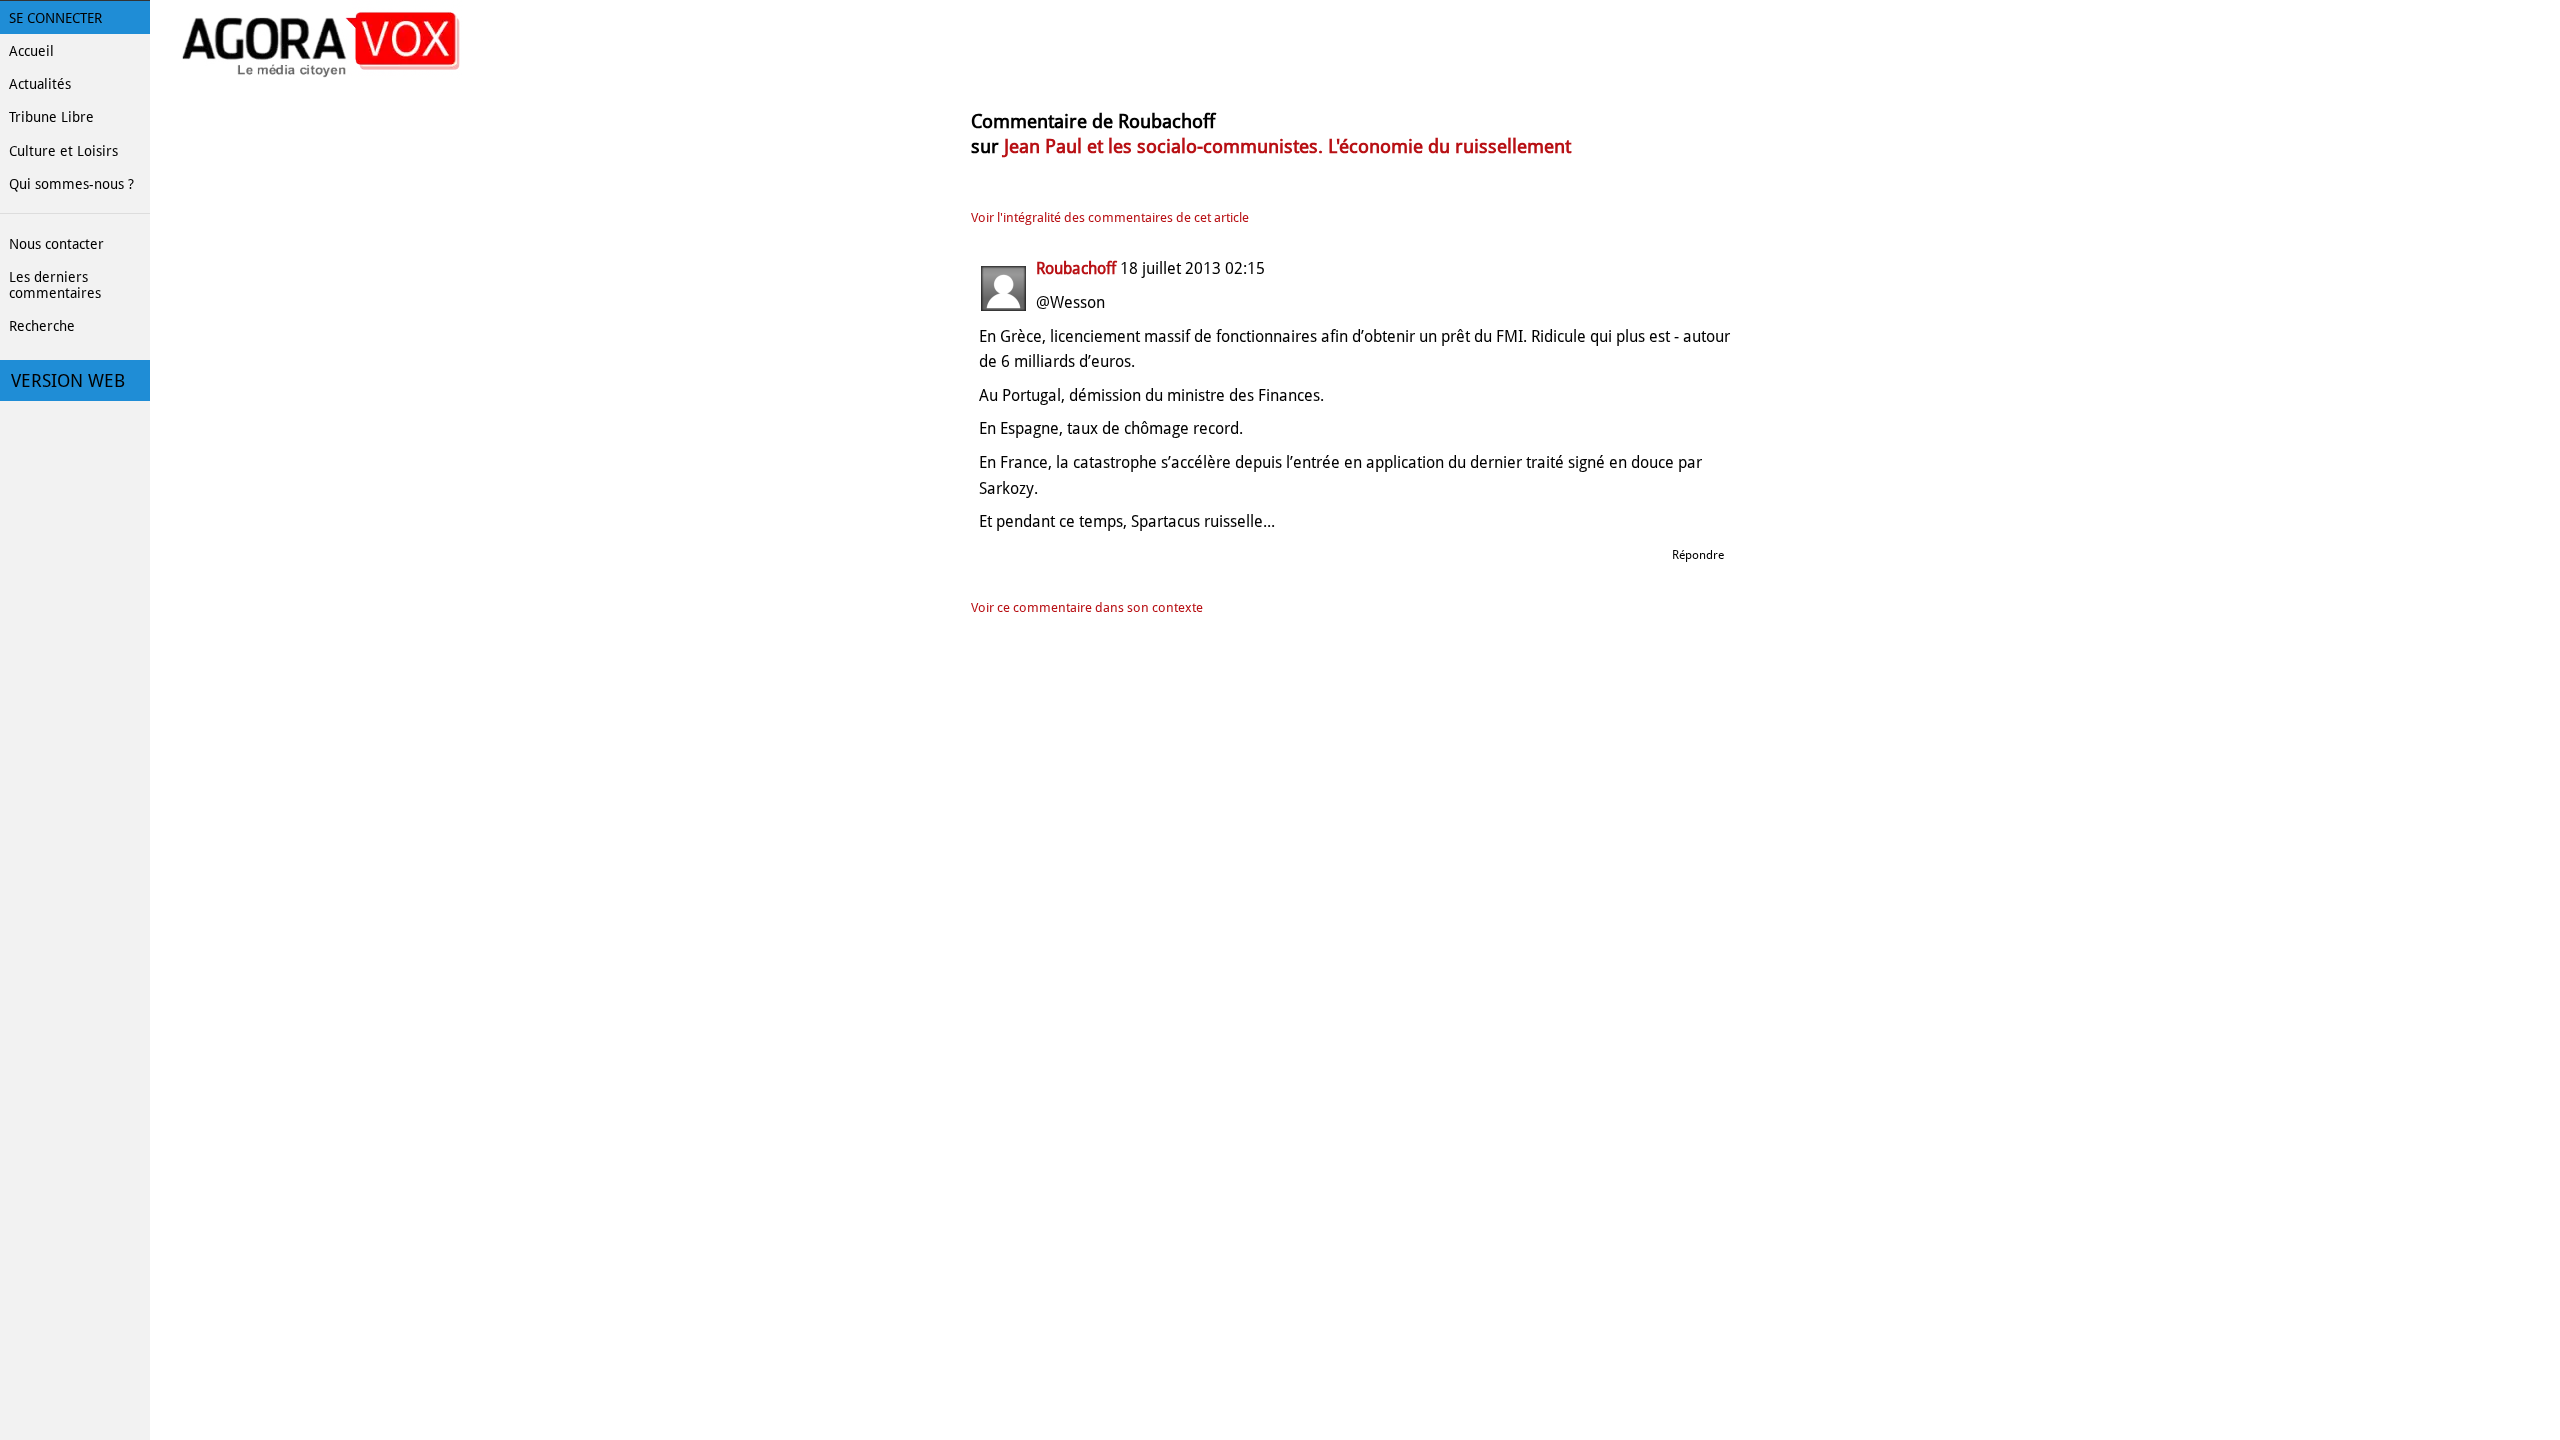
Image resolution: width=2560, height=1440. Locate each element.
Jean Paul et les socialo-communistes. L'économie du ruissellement (1287, 146)
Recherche (42, 326)
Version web (68, 381)
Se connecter (55, 18)
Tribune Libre (51, 117)
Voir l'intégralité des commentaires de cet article (1110, 217)
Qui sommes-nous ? (71, 184)
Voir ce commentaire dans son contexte (1087, 607)
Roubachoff (1076, 268)
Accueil (31, 51)
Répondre (1698, 555)
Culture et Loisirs (63, 151)
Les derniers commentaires (55, 285)
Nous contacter (56, 244)
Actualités (40, 84)
